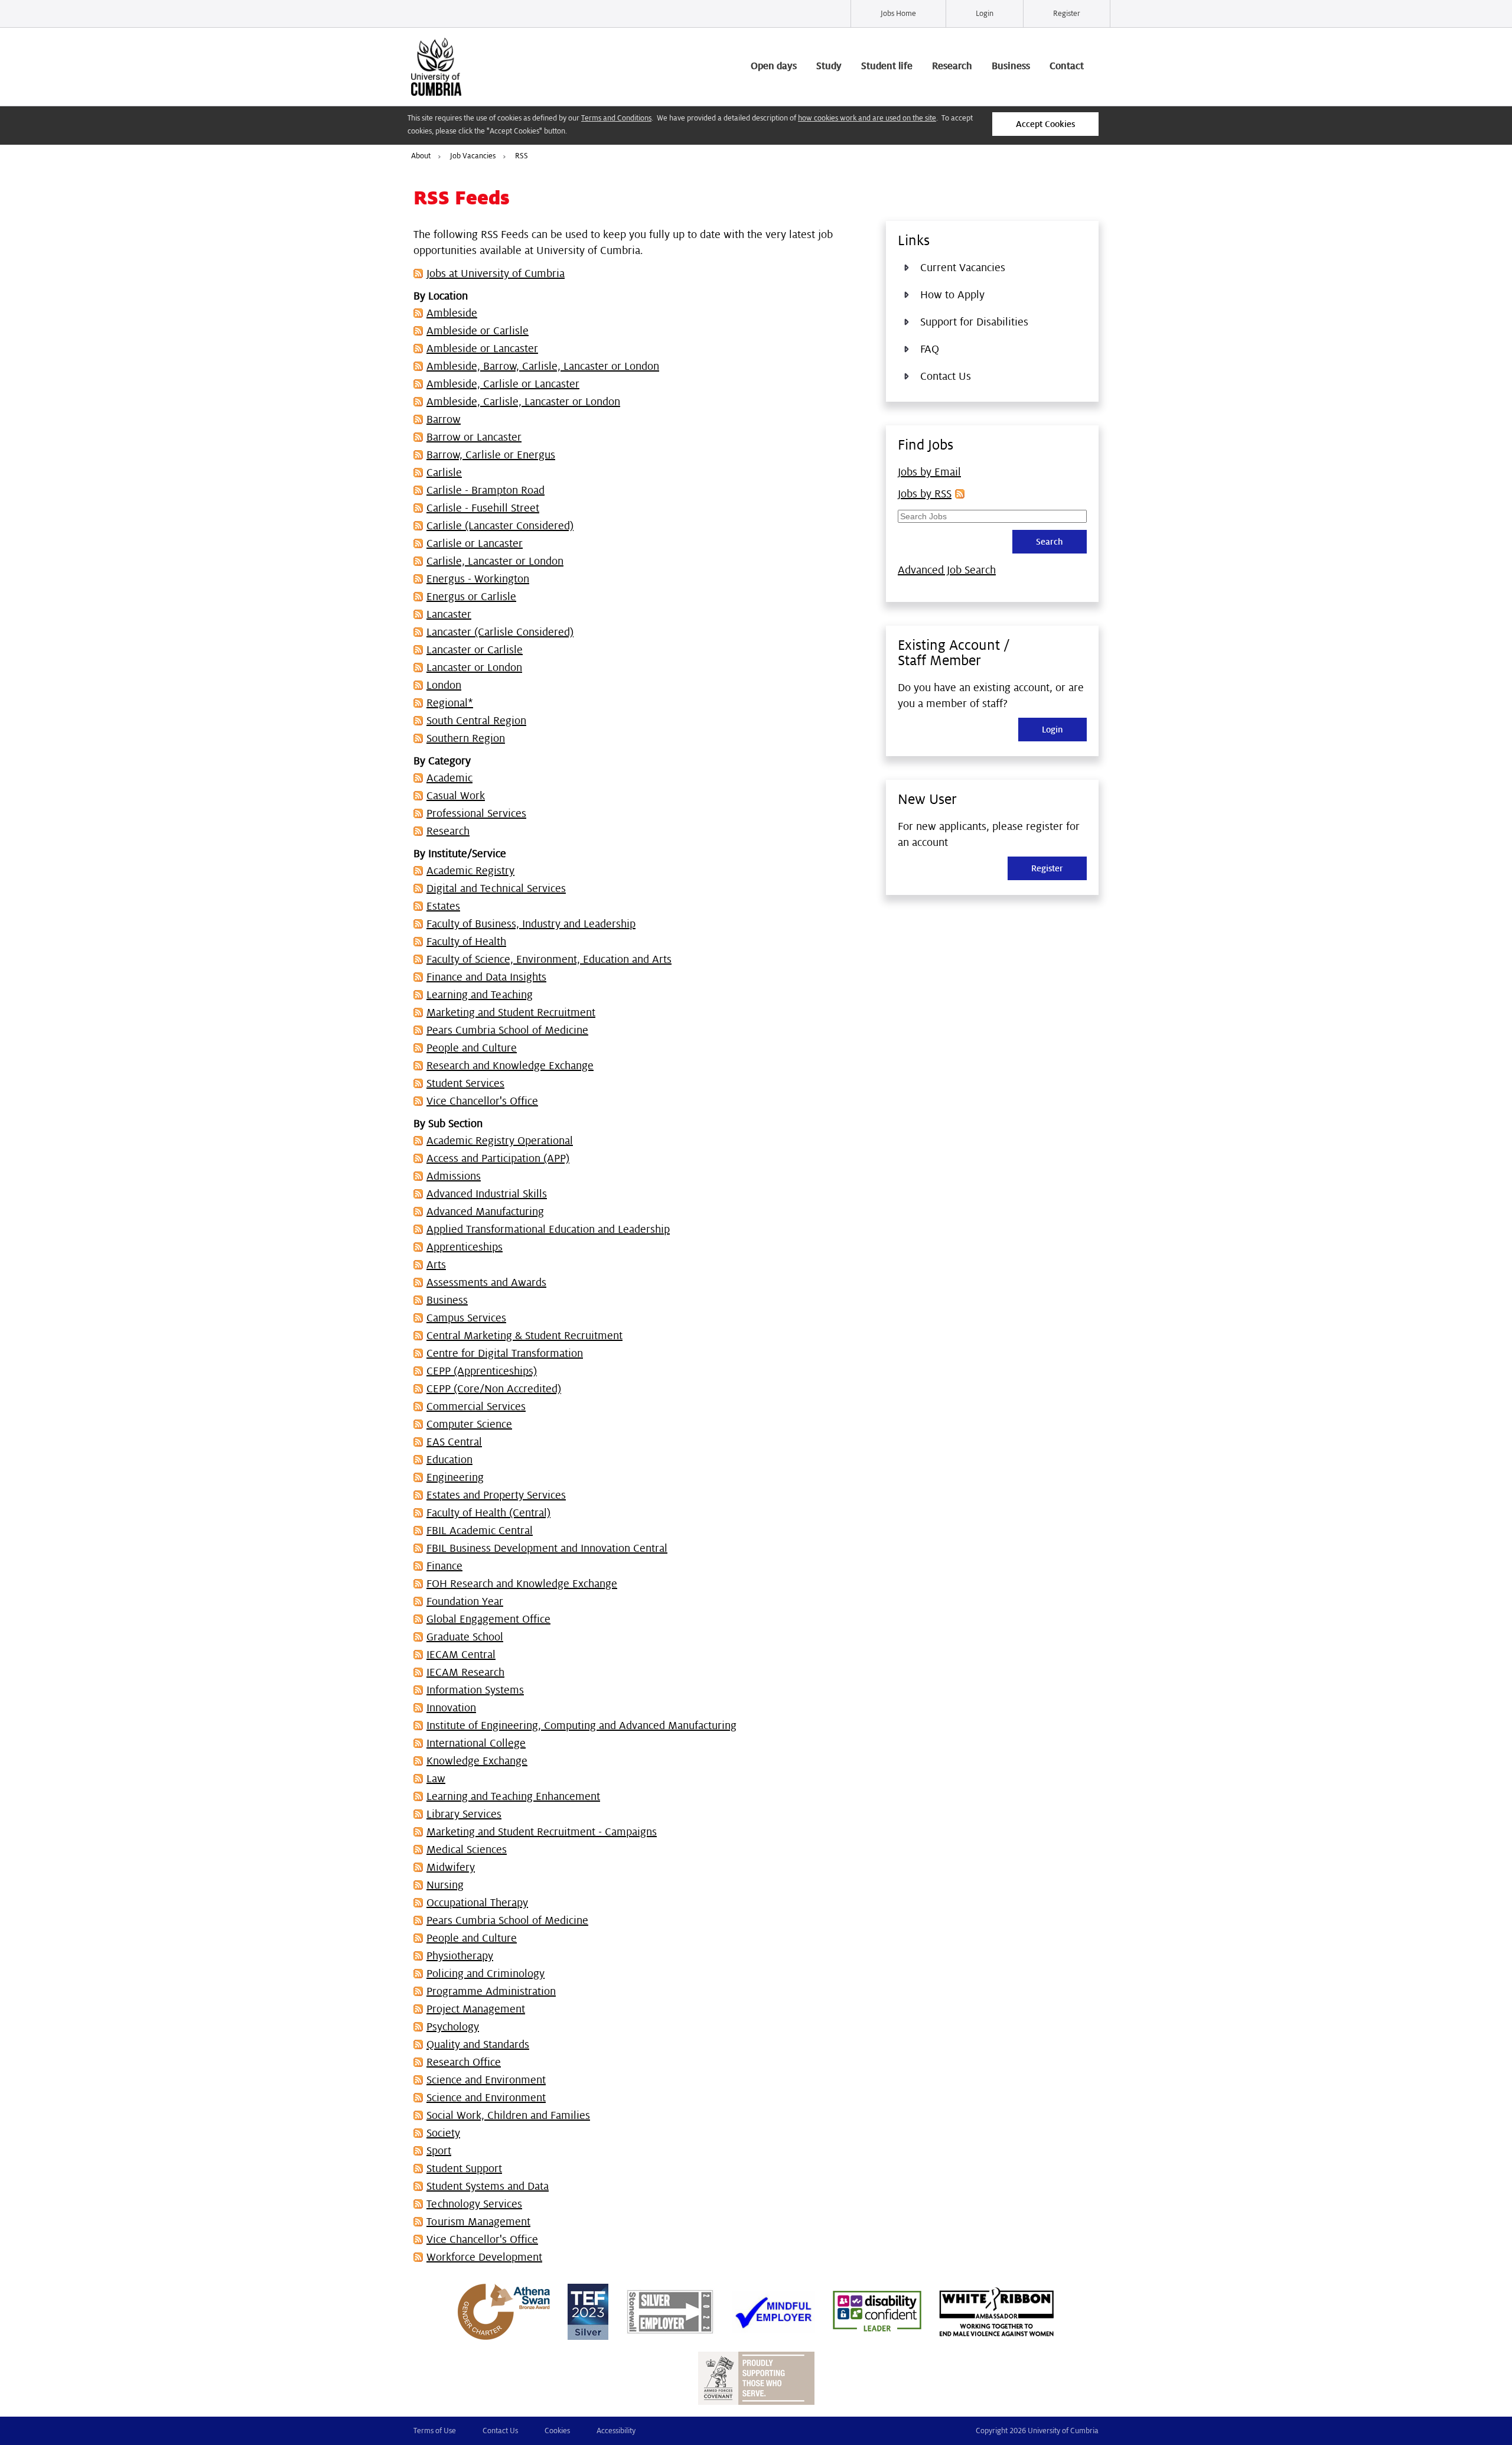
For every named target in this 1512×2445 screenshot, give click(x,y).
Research (952, 66)
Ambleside (452, 313)
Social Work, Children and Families (508, 2115)
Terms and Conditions (616, 118)
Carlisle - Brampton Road (485, 490)
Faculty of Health (466, 942)
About (421, 156)
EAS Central (454, 1442)
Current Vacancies (963, 268)
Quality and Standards (478, 2044)
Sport (439, 2151)
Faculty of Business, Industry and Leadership (531, 924)
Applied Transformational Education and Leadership (548, 1229)
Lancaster (449, 614)
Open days (774, 66)
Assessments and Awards (486, 1282)
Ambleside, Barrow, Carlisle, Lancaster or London (543, 366)
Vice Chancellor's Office (482, 1101)
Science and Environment (486, 2080)
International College (476, 1743)
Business (1011, 66)
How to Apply (952, 295)
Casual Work (456, 796)
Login (985, 14)
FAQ (930, 349)
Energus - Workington (478, 579)
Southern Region (466, 738)
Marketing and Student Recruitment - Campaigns (542, 1832)
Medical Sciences (467, 1850)
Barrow (444, 419)
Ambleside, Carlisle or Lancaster (503, 384)
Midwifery (451, 1867)
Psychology (453, 2027)
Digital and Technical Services (496, 888)
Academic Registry (470, 871)
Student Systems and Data (488, 2186)
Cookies (557, 2431)
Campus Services (466, 1318)
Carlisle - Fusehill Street (483, 508)
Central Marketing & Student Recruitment (524, 1336)
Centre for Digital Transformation (505, 1353)
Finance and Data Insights (486, 977)
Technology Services (474, 2204)
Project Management (476, 2009)
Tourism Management (478, 2222)
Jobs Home (898, 14)
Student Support (464, 2169)
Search (1050, 542)
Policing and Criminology (485, 1974)
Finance (444, 1566)
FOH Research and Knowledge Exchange (522, 1584)
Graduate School (465, 1637)
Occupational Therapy (477, 1903)
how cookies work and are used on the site (867, 118)
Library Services (464, 1814)
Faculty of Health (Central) (488, 1513)
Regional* (450, 703)
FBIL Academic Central (480, 1531)
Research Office (464, 2062)
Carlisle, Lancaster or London (495, 561)
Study (829, 66)
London (444, 685)
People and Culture (472, 1048)
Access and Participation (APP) (498, 1158)
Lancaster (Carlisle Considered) (500, 632)
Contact (1067, 66)
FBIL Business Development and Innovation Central (547, 1548)
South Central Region (476, 721)
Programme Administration (491, 1991)
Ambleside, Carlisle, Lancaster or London (523, 402)
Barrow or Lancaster (474, 437)
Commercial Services (476, 1407)
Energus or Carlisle (471, 597)
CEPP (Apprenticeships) (482, 1371)
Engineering (455, 1477)
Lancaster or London (474, 668)
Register (1067, 14)
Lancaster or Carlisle (475, 650)
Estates (443, 906)
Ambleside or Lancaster (482, 349)
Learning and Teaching (480, 995)
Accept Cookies (1045, 124)
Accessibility (616, 2431)
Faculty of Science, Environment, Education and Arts (549, 959)
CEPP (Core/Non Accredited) (494, 1389)
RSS (522, 156)
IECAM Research (465, 1672)
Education (449, 1460)
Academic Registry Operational (500, 1141)
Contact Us (946, 376)
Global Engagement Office (488, 1619)
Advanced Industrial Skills (487, 1194)
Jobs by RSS (925, 494)
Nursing (445, 1885)
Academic (449, 778)
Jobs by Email (929, 472)
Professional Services (476, 813)
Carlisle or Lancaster (475, 543)
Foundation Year (465, 1601)
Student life (887, 66)
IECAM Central (461, 1655)
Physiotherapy (460, 1956)
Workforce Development (484, 2257)
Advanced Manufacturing (485, 1212)
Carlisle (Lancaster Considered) (500, 526)
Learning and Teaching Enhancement (513, 1796)
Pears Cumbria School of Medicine (507, 1030)
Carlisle (444, 473)
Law (436, 1779)
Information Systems (475, 1690)
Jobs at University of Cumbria (496, 274)
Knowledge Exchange (477, 1761)
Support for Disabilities (974, 322)
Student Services (465, 1083)
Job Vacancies (473, 156)
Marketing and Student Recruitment (511, 1012)
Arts (436, 1265)
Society (443, 2133)
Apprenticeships (465, 1247)
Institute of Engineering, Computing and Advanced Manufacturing (581, 1726)
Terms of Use (435, 2431)
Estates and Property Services (496, 1495)
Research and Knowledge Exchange (510, 1066)
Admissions (454, 1176)
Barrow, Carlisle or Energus (491, 455)
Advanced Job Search (947, 570)
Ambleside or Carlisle (478, 331)
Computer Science (469, 1424)
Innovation (451, 1708)
